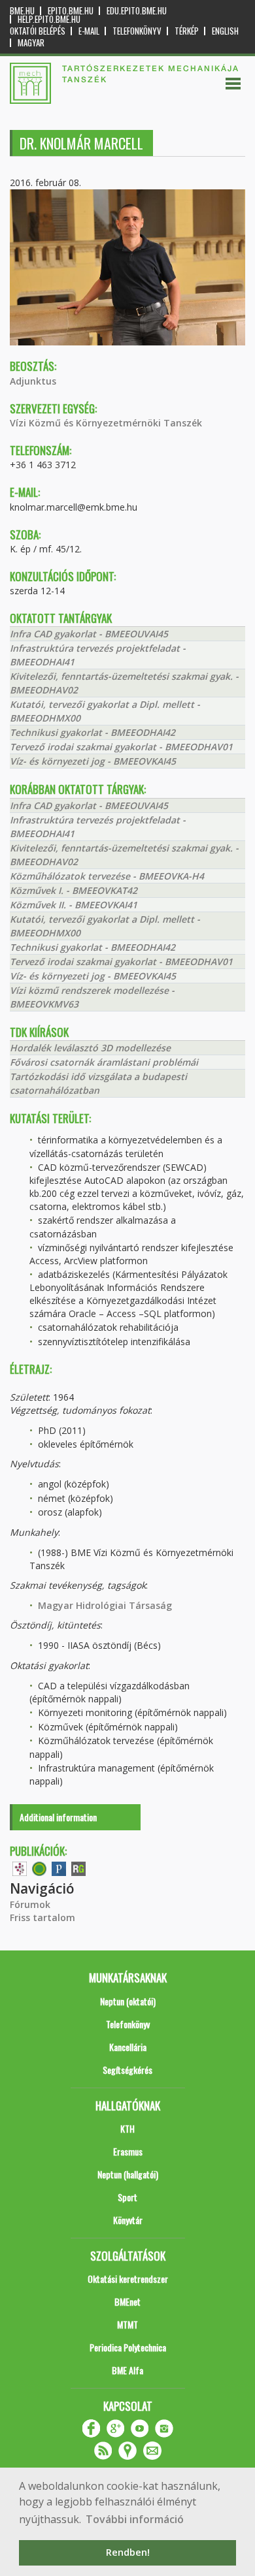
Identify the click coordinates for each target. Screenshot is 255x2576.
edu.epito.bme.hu (137, 11)
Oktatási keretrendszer (128, 2279)
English (225, 31)
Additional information (58, 1817)
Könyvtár (128, 2220)
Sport (127, 2197)
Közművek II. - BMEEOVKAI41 (74, 905)
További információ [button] (135, 2519)
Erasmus (128, 2151)
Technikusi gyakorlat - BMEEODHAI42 (93, 732)
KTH (127, 2128)
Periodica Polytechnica (128, 2347)
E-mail (89, 31)
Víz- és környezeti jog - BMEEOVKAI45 (93, 761)
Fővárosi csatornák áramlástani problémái (104, 1062)
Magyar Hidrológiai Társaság (105, 1605)
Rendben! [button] (128, 2552)
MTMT (127, 2324)
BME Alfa (127, 2370)
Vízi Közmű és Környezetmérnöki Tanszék (106, 423)
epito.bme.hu (71, 11)
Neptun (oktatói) (128, 2001)
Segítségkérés (127, 2070)
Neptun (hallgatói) (128, 2174)
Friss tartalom (42, 1917)
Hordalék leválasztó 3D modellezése (90, 1048)
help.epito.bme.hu (49, 19)
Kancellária (128, 2047)
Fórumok (30, 1904)
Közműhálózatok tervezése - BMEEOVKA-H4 (107, 876)
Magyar (31, 43)
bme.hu (22, 11)
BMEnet (127, 2301)
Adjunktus (33, 381)
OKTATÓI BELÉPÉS (38, 31)
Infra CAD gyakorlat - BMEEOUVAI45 (89, 634)
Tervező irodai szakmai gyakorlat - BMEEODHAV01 (121, 747)
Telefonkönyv (137, 31)
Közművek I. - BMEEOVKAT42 (74, 890)
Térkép (187, 31)
